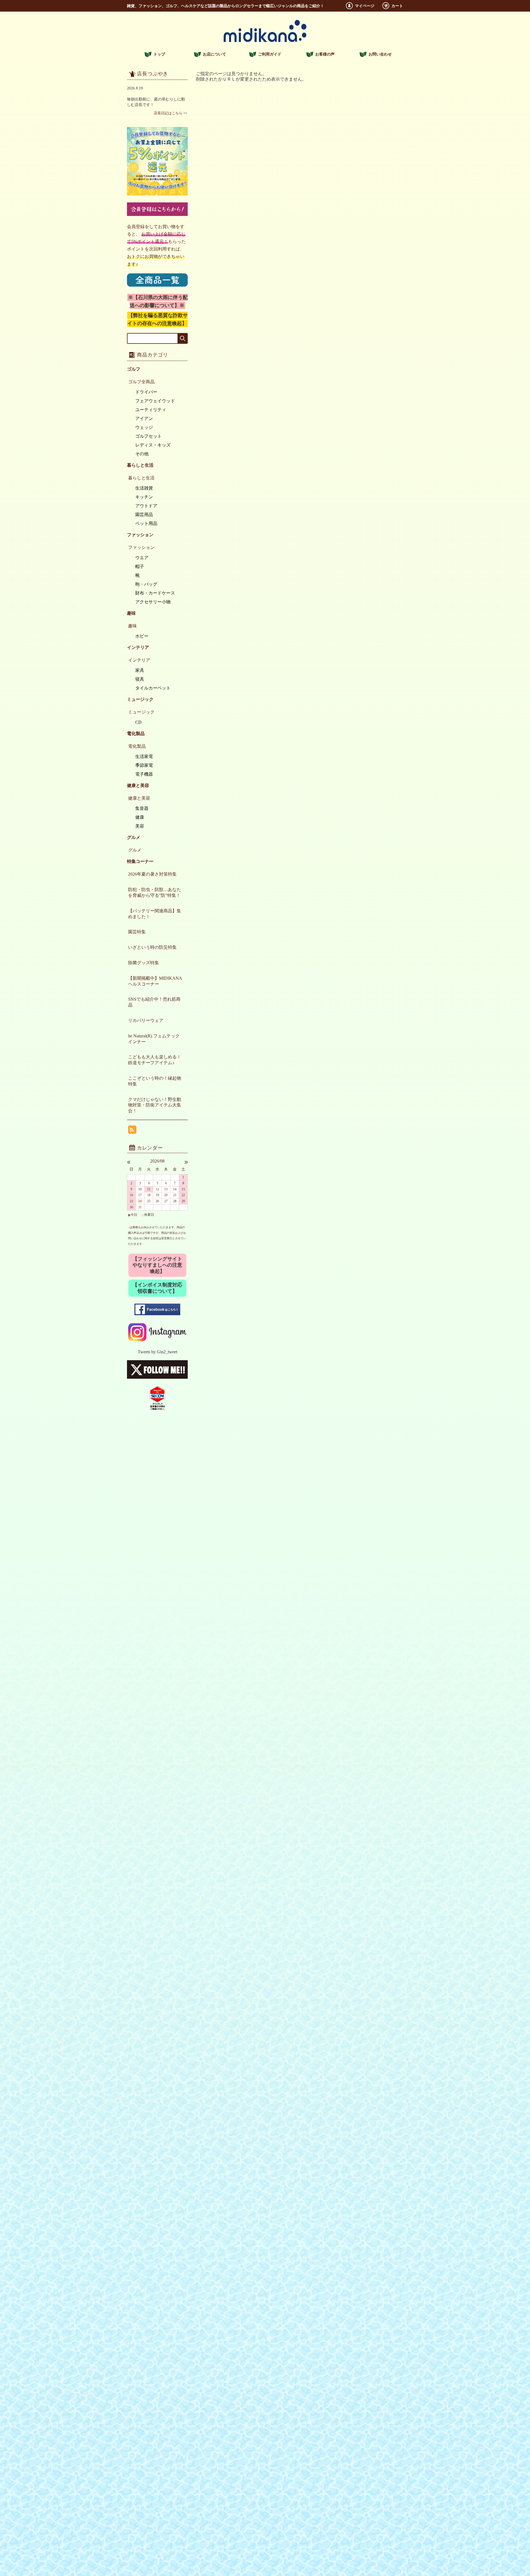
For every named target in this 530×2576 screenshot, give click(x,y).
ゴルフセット (149, 436)
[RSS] (132, 1131)
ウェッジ (144, 427)
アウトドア (146, 506)
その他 (142, 454)
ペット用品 (146, 523)
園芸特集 (137, 932)
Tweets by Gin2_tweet (157, 1352)
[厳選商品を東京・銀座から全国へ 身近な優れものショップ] (265, 40)
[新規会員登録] (157, 214)
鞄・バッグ (146, 584)
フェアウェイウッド (155, 401)
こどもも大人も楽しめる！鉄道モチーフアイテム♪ (155, 1060)
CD (138, 722)
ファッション (141, 547)
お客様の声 (325, 54)
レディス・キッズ (153, 445)
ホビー (142, 636)
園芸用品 (144, 515)
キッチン (144, 497)
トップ (159, 54)
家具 (140, 670)
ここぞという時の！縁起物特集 (155, 1081)
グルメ (135, 850)
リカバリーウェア (146, 1020)
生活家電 (144, 756)
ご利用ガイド (270, 54)
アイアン (144, 418)
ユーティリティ (151, 410)
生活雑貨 (144, 488)
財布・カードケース (155, 593)
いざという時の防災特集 (152, 947)
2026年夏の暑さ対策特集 (152, 874)
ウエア (142, 558)
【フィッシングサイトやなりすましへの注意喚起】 (157, 1265)
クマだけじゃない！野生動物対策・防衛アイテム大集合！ (155, 1105)
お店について (214, 54)
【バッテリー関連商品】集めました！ (155, 914)
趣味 (132, 626)
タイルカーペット (153, 688)
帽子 (140, 566)
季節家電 (144, 765)
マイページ (365, 6)
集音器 (142, 808)
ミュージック (141, 712)
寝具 (140, 679)
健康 (140, 817)
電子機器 (144, 774)
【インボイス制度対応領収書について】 (157, 1288)
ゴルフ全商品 (141, 382)
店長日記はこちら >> (170, 113)
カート (397, 6)
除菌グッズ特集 (144, 963)
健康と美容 (139, 798)
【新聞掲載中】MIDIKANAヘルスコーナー (155, 981)
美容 (140, 826)
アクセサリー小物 (153, 602)
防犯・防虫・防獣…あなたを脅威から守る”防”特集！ (155, 892)
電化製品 (137, 746)
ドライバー (146, 392)
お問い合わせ (380, 54)
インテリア (139, 660)
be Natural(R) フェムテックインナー (154, 1039)
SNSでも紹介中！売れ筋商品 (154, 1002)
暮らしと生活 (141, 478)
